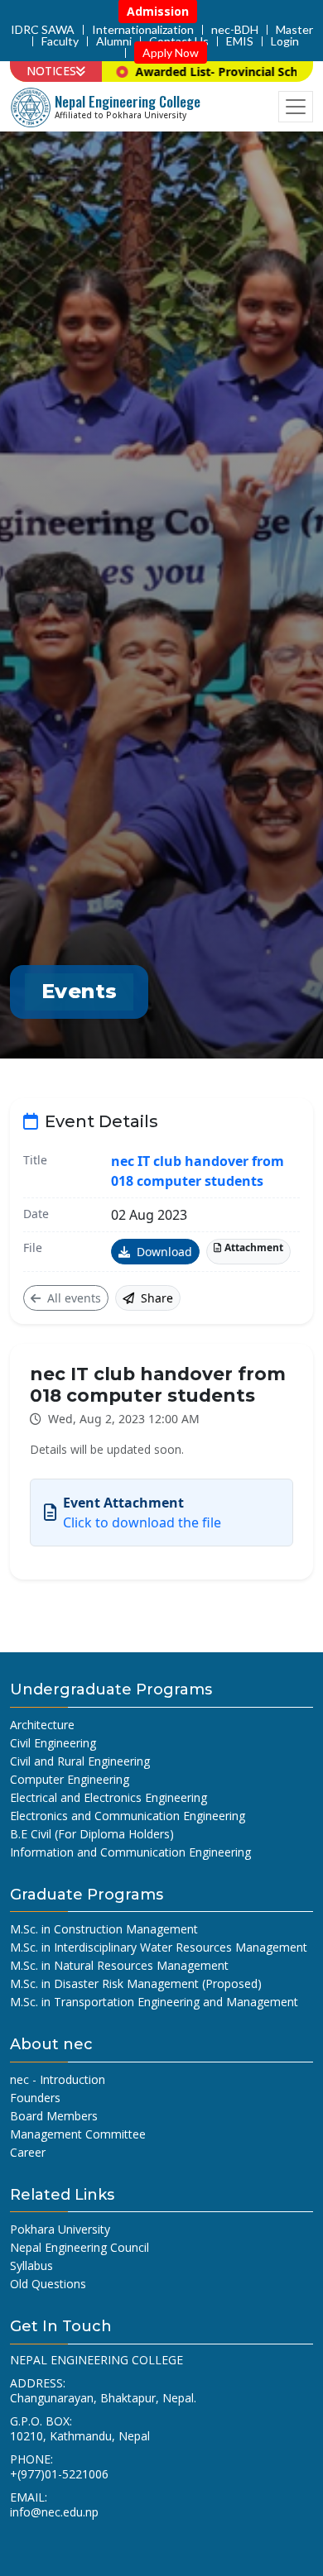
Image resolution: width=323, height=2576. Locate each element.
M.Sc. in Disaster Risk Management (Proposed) (136, 1983)
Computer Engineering (70, 1779)
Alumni (114, 41)
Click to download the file (142, 1522)
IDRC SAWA (43, 30)
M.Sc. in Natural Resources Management (119, 1965)
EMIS (240, 41)
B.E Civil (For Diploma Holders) (92, 1834)
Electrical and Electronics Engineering (108, 1797)
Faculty (60, 41)
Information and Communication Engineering (130, 1852)
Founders (35, 2098)
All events (72, 1298)
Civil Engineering (53, 1743)
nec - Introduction (58, 2079)
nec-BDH (235, 30)
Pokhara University (60, 2229)
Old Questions (48, 2284)
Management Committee (78, 2134)
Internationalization (143, 30)
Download (163, 1252)
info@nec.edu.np (54, 2512)
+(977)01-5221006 (59, 2474)
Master (294, 30)
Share (155, 1298)
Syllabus (31, 2265)
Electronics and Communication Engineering (128, 1816)
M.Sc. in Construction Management (104, 1929)
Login (285, 41)
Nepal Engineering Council (80, 2247)
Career (28, 2152)
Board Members (54, 2116)
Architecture (42, 1725)
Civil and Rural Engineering (80, 1761)
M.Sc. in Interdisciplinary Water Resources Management (159, 1947)
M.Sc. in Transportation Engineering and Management (154, 2002)
